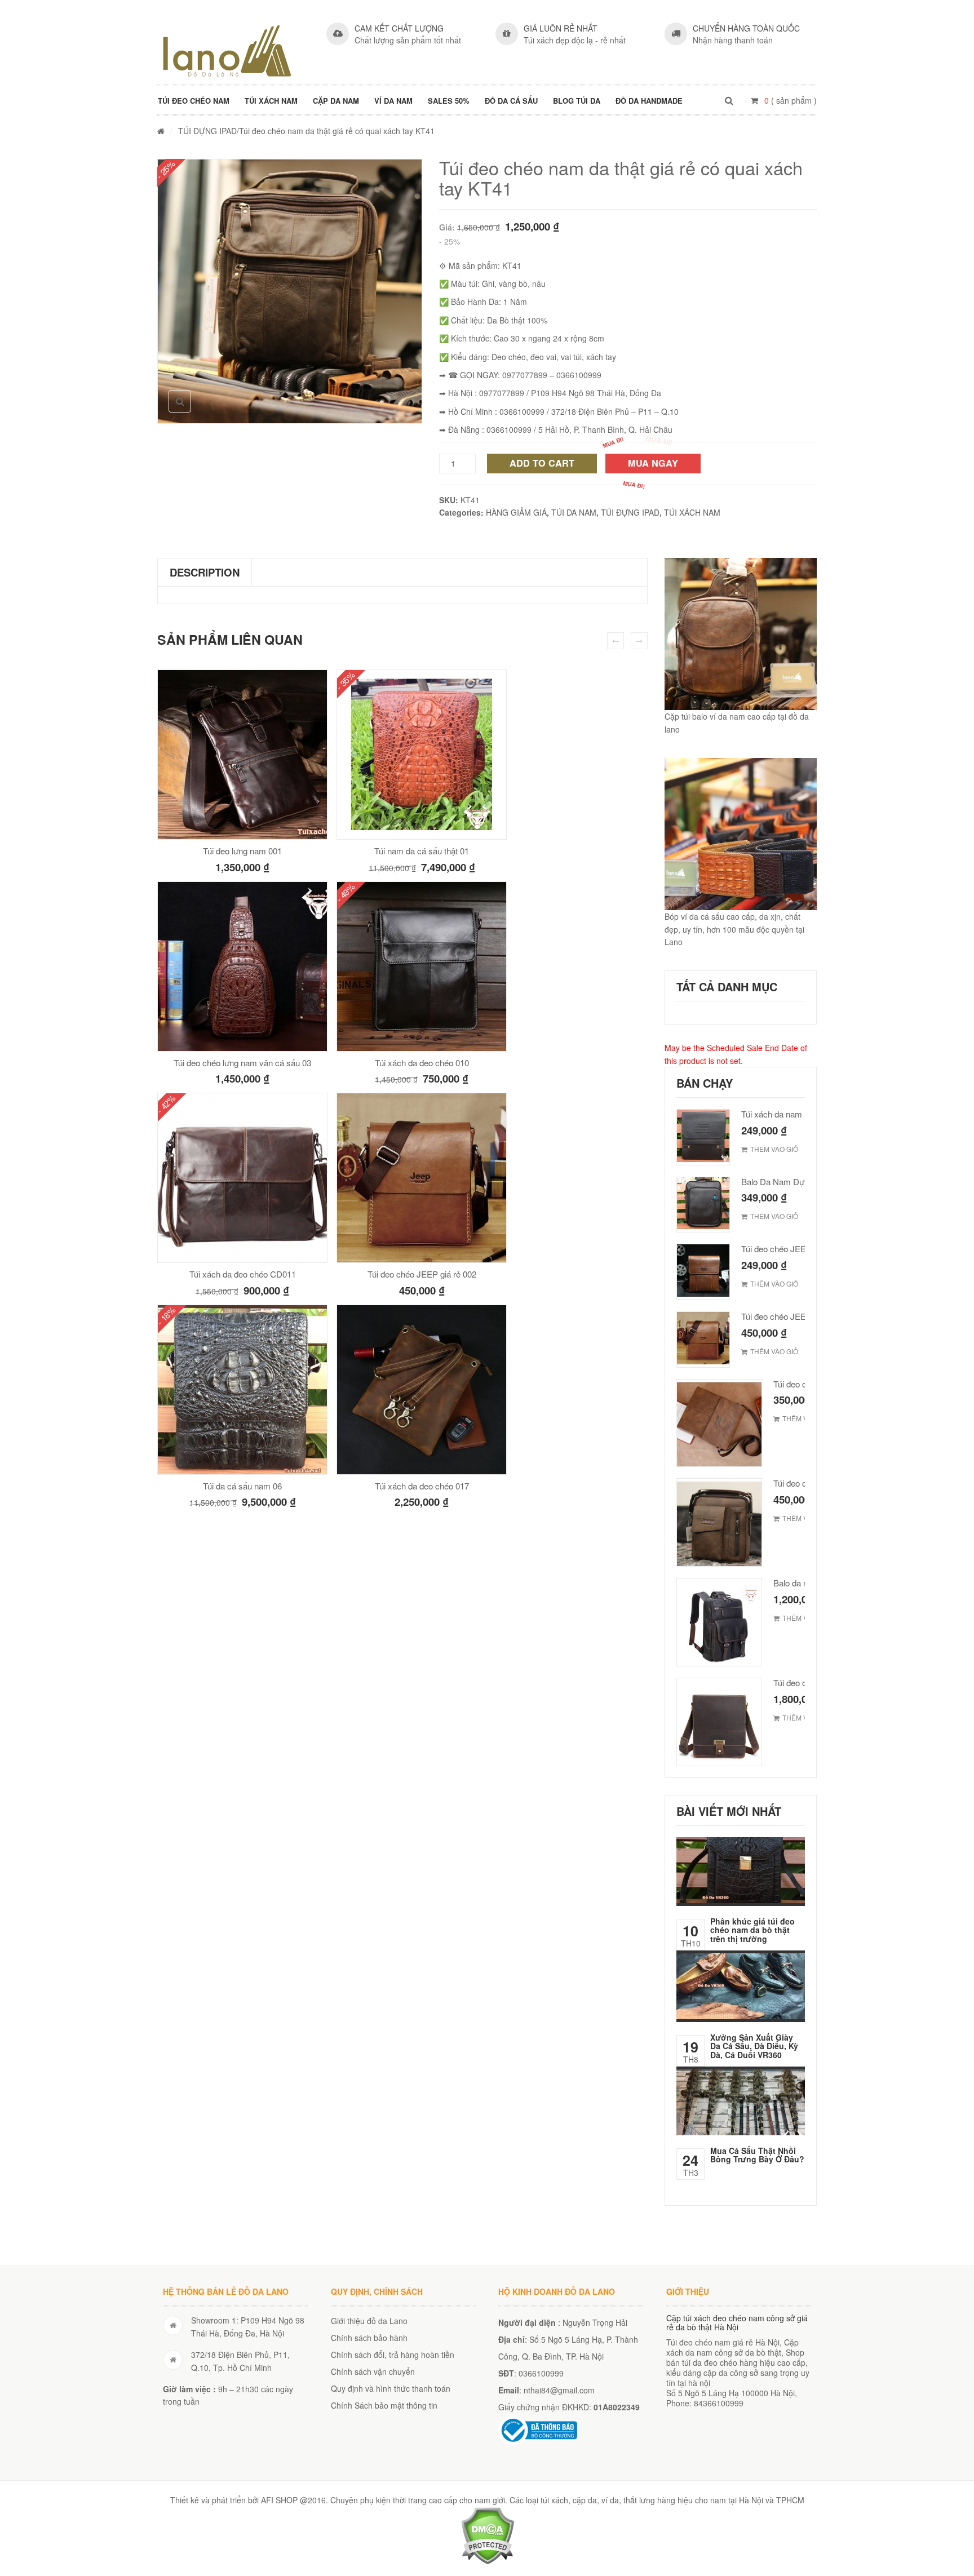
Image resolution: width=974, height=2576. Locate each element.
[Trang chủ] (161, 131)
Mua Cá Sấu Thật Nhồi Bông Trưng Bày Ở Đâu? (757, 2155)
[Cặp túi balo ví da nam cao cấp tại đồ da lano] (741, 634)
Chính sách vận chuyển (373, 2371)
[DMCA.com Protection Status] (487, 2534)
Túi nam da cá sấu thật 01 (422, 851)
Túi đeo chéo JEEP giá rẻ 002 (422, 1274)
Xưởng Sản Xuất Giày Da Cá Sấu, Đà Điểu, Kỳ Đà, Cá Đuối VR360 (754, 2046)
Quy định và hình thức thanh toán (391, 2388)
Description (205, 572)
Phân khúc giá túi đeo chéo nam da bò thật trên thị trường (752, 1930)
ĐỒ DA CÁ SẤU (511, 101)
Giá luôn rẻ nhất (561, 28)
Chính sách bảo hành (369, 2338)
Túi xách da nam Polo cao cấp (797, 1114)
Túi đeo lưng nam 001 (242, 851)
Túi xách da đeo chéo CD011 (243, 1274)
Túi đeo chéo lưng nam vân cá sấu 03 (242, 1063)
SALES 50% (449, 101)
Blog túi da (577, 101)
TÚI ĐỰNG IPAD (207, 131)
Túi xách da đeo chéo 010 (422, 1063)
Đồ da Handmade (649, 101)
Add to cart (542, 463)
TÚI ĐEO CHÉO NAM (194, 101)
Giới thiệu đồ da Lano (369, 2321)
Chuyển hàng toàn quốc (746, 28)
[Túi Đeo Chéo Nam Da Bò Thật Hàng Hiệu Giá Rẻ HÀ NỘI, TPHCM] (227, 51)
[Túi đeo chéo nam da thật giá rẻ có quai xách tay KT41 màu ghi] (290, 291)
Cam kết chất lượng (399, 28)
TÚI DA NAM (574, 512)
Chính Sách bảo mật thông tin (384, 2405)
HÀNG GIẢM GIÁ (516, 512)
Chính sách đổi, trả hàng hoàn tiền (393, 2355)
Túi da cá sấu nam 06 (242, 1486)
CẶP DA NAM (336, 101)
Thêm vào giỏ (774, 1149)
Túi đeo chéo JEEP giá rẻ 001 (796, 1249)
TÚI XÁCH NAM (271, 101)
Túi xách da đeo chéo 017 (422, 1486)
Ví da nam (393, 101)
